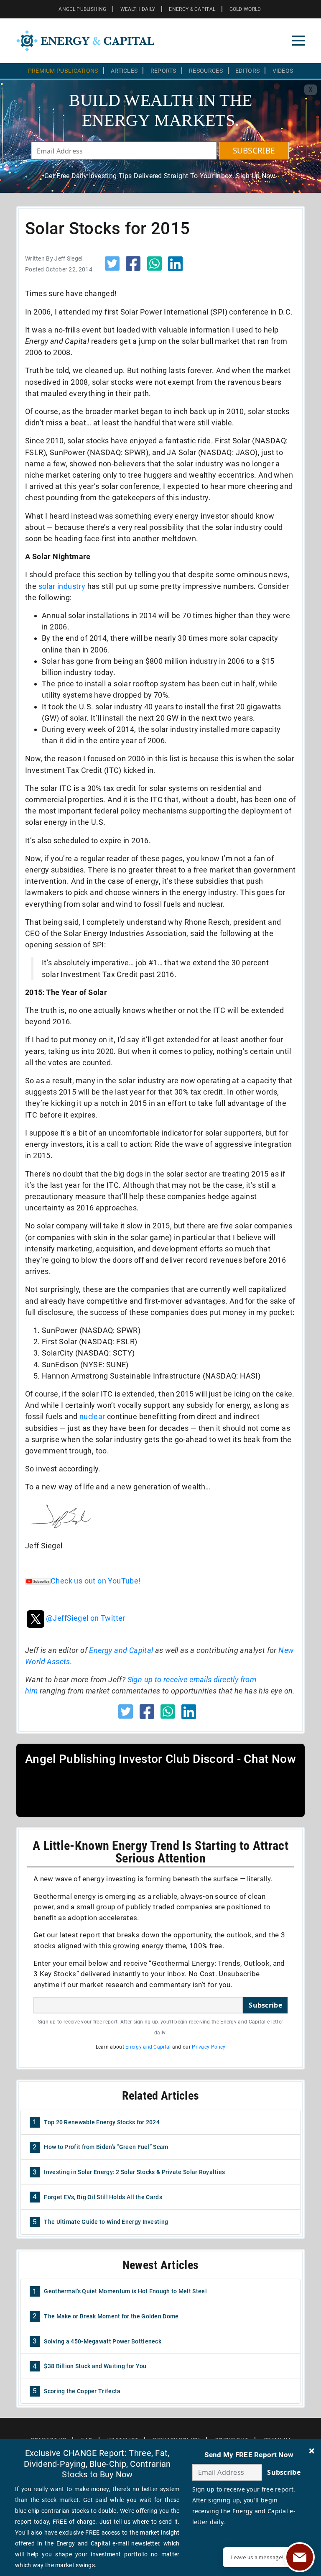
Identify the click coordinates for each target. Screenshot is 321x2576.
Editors (247, 71)
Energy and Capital (121, 1650)
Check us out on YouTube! (96, 1581)
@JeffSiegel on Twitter (86, 1618)
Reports (163, 71)
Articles (124, 71)
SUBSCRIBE (254, 151)
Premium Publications (63, 71)
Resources (206, 71)
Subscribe (265, 2005)
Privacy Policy (209, 2047)
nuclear (92, 1416)
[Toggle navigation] (298, 41)
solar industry (62, 586)
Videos (283, 71)
